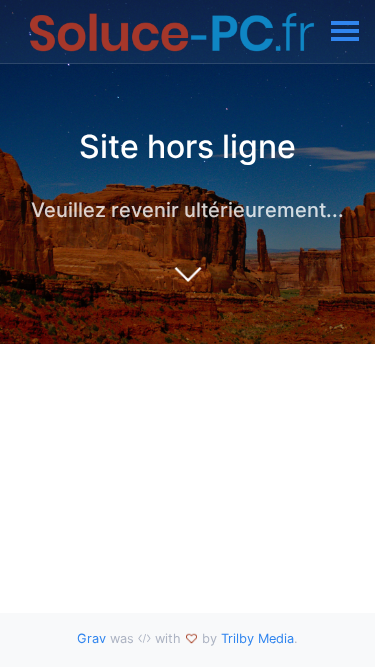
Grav (91, 638)
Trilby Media (257, 638)
